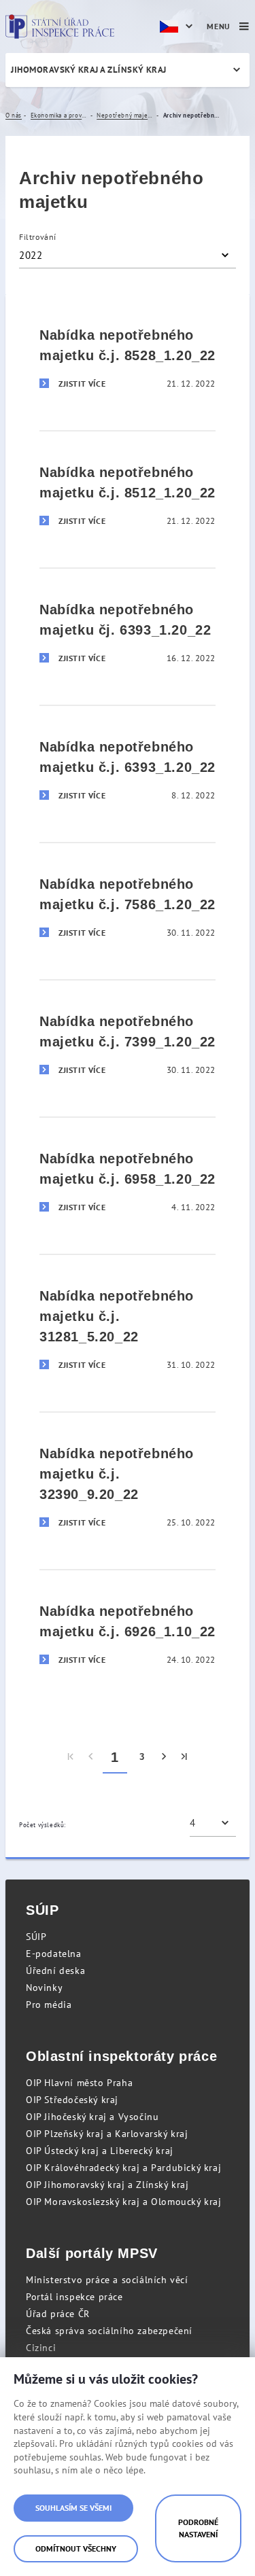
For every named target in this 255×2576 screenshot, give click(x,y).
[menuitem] (71, 1757)
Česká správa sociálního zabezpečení (109, 2331)
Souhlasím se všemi (73, 2508)
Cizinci (41, 2348)
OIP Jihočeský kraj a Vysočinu (92, 2117)
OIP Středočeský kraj (72, 2100)
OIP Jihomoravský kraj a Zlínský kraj (107, 2185)
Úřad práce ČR (58, 2314)
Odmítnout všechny (76, 2548)
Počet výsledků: (42, 1825)
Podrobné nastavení (198, 2528)
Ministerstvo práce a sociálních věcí (107, 2280)
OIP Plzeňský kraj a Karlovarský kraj (107, 2134)
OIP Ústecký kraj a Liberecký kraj (100, 2151)
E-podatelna (54, 1954)
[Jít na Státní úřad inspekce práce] (60, 27)
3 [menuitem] (142, 1757)
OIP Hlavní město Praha (79, 2083)
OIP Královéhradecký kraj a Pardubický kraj (123, 2168)
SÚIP (36, 1937)
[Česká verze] (178, 27)
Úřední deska (55, 1971)
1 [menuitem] (115, 1757)
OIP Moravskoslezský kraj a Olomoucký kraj (124, 2202)
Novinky (44, 1988)
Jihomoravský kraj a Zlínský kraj (89, 70)
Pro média (49, 2005)
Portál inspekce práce (74, 2297)
